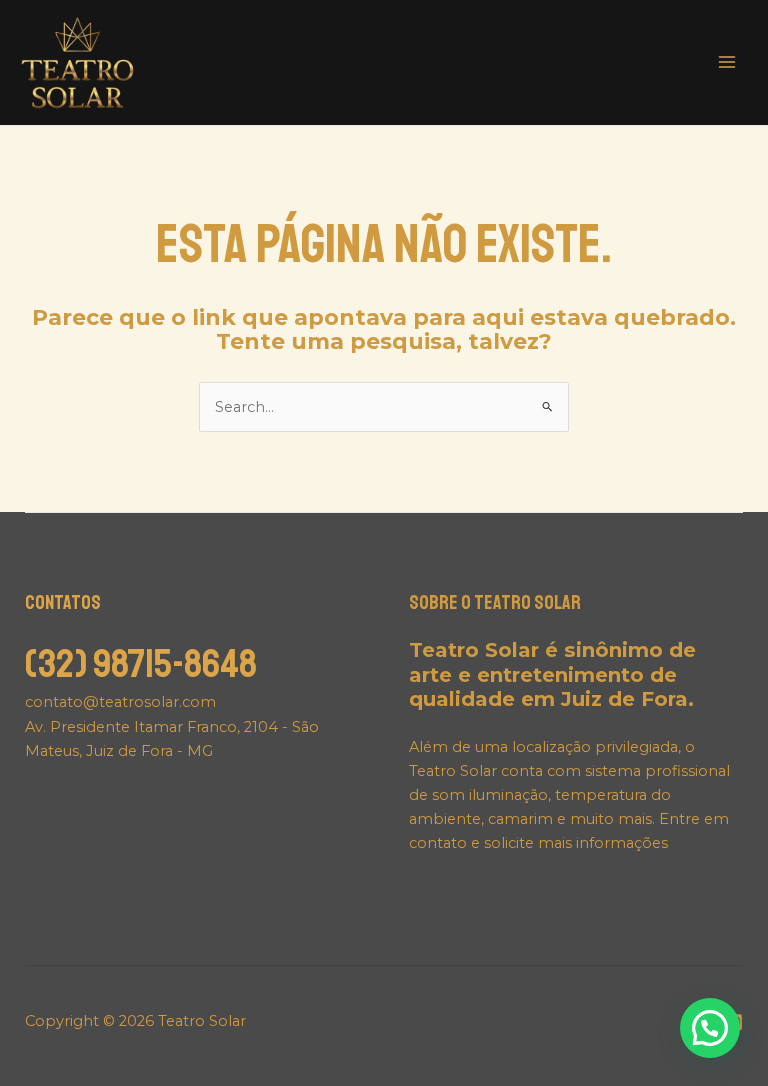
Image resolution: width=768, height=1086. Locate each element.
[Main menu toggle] (727, 62)
